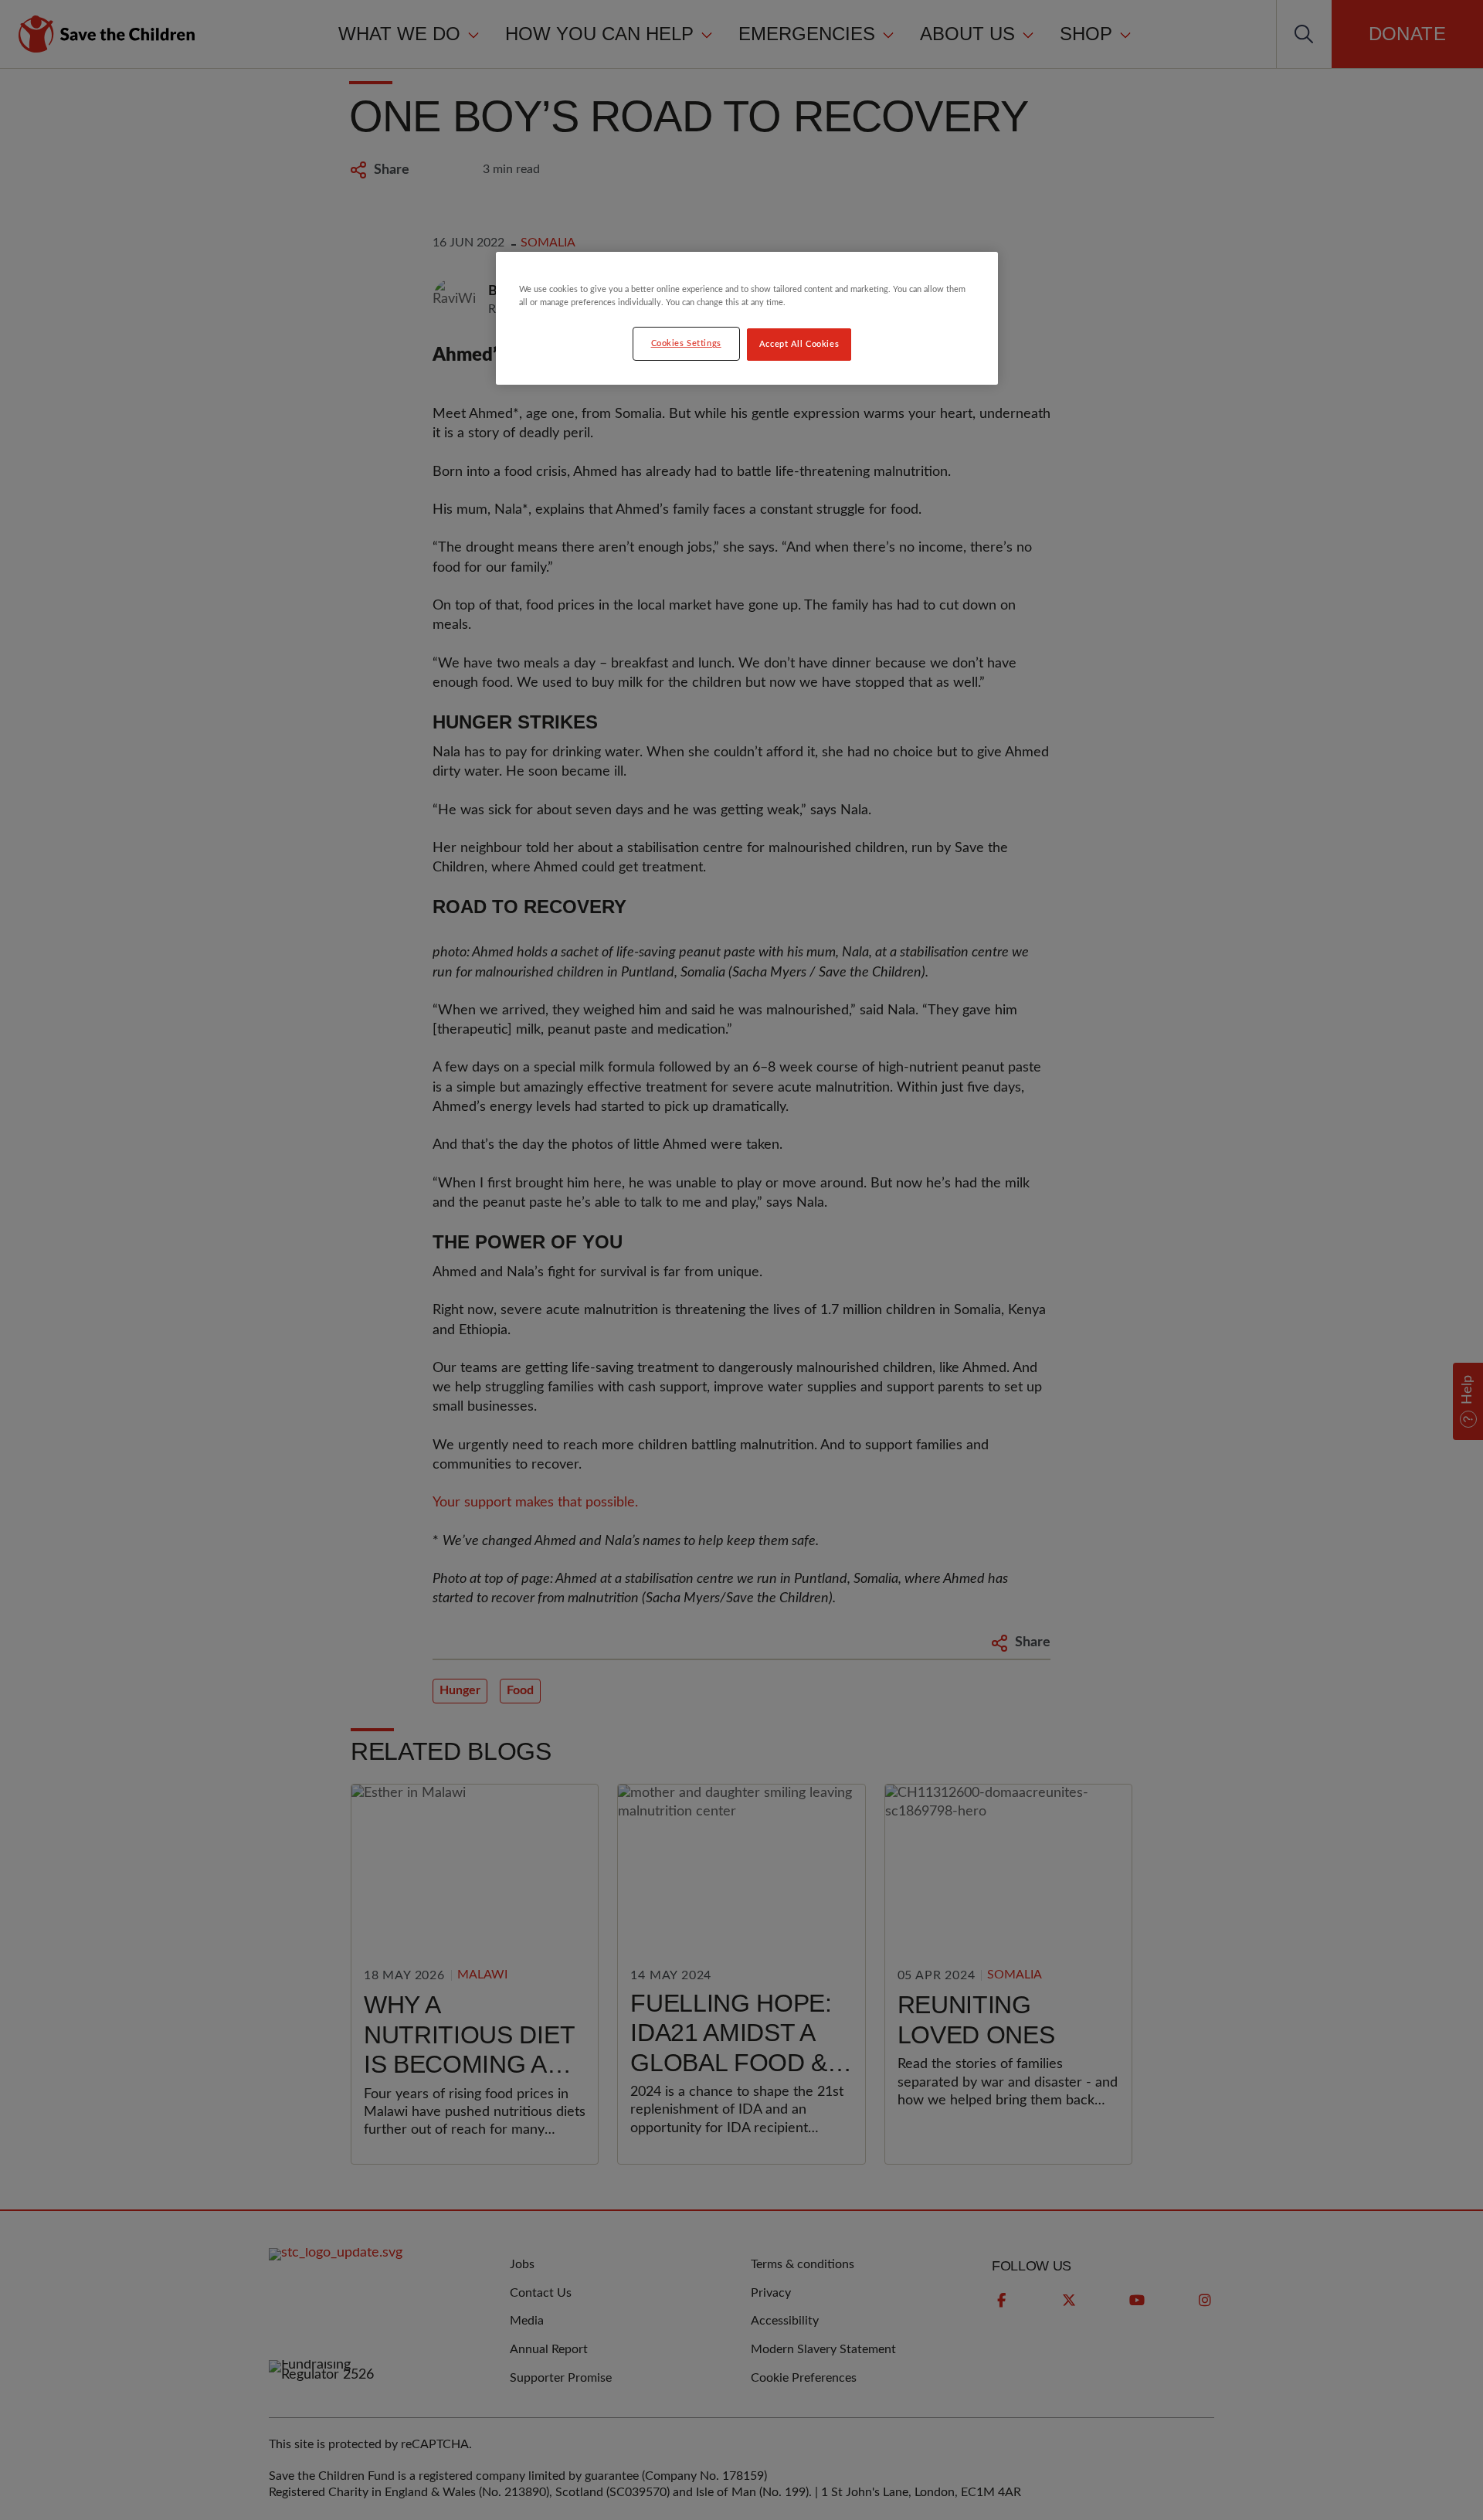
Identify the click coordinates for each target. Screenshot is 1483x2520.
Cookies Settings (686, 343)
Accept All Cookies (799, 344)
